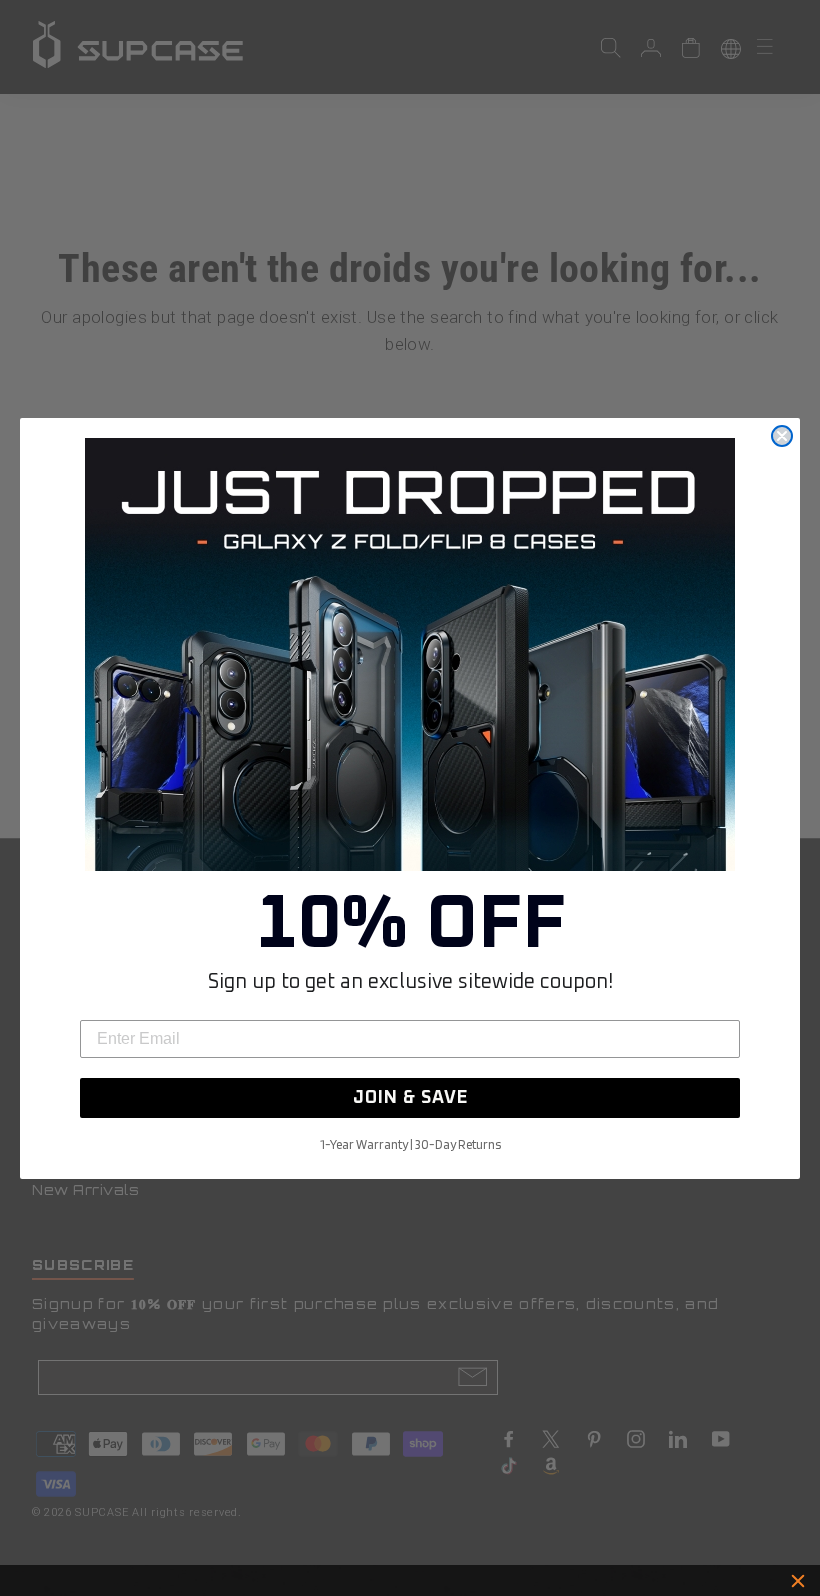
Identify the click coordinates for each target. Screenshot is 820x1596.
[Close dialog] (782, 436)
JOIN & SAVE (410, 1098)
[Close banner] (798, 1581)
